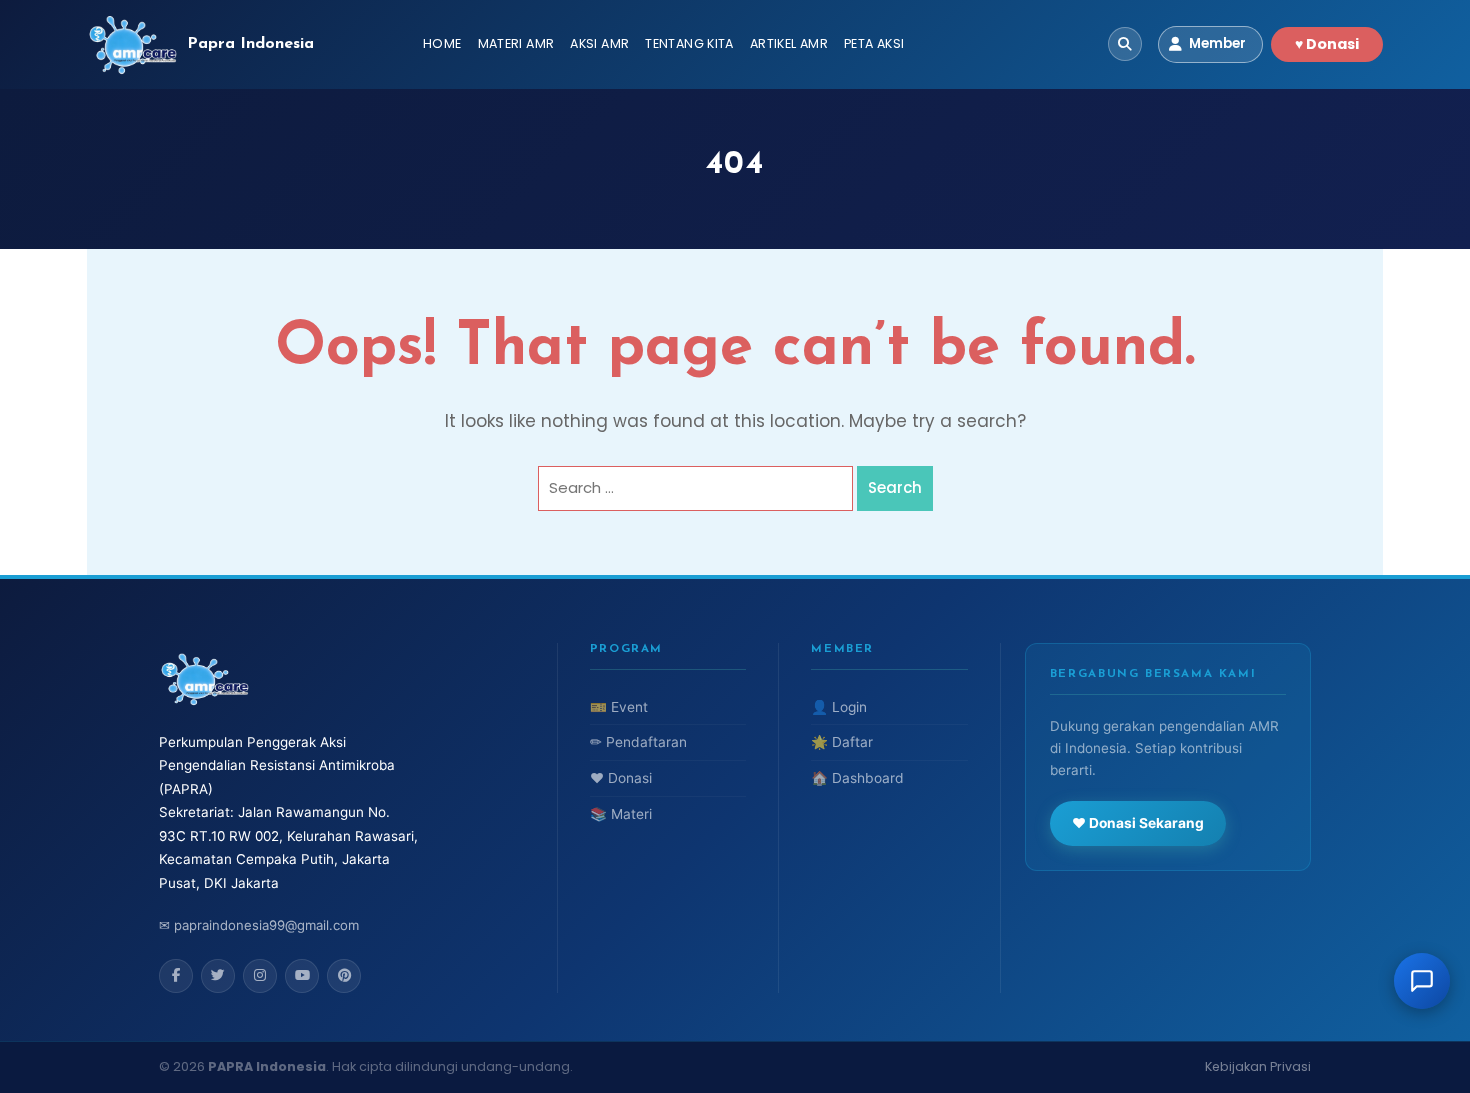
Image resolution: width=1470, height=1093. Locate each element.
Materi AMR (516, 43)
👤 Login (839, 707)
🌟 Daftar (842, 742)
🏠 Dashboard (857, 778)
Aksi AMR (599, 43)
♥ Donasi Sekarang (1138, 823)
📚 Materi (621, 814)
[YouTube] (302, 976)
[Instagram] (260, 976)
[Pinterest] (344, 976)
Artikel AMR (789, 43)
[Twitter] (218, 976)
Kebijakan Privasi (1258, 1066)
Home (442, 43)
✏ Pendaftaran (638, 742)
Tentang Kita (689, 43)
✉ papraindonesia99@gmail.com (259, 925)
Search (895, 487)
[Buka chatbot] (1422, 981)
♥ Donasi (1327, 44)
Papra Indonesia (250, 44)
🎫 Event (619, 707)
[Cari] (1125, 44)
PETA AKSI (874, 43)
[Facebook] (176, 976)
